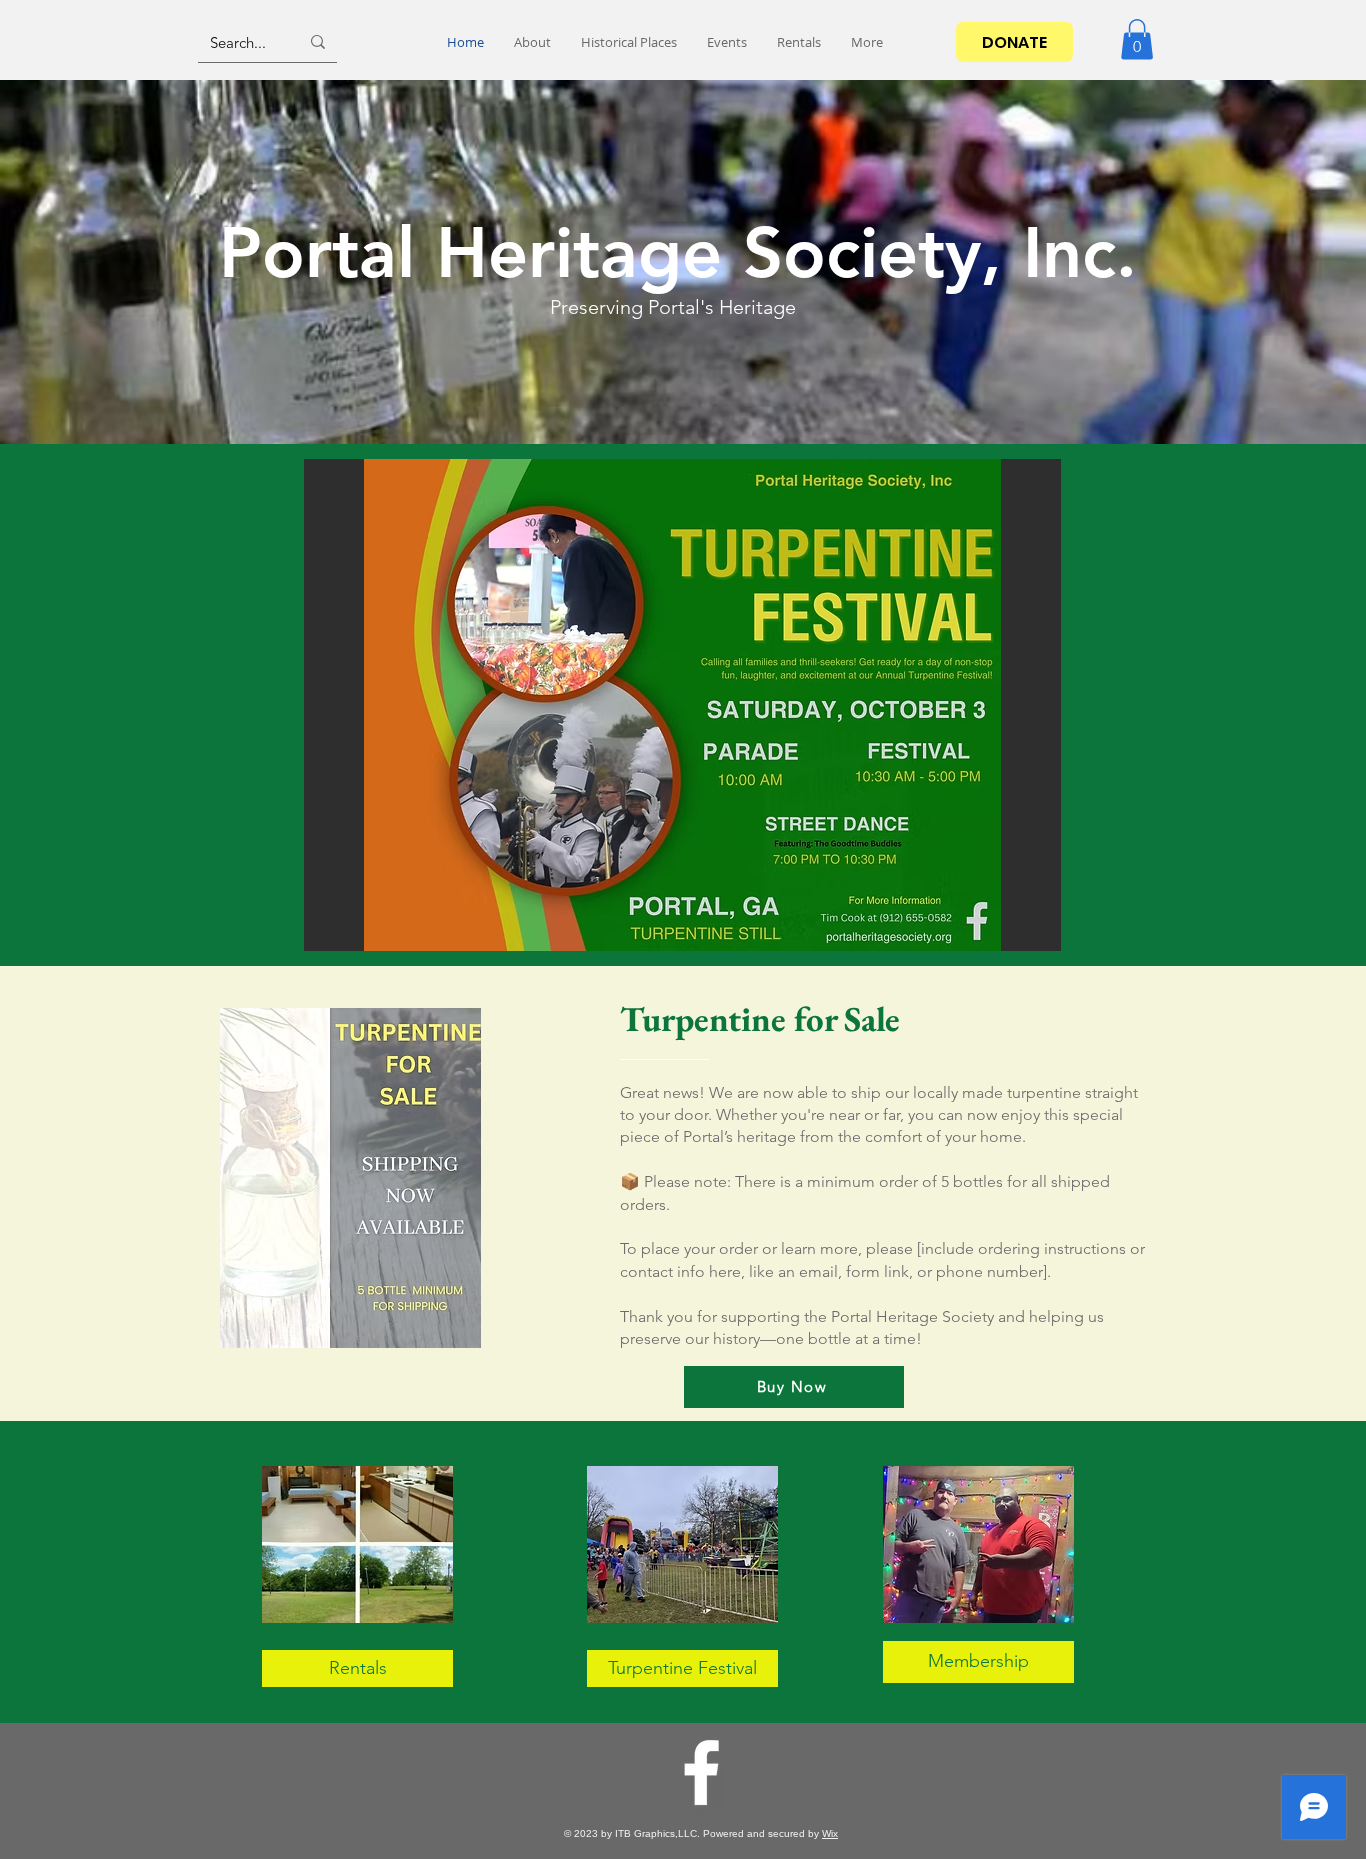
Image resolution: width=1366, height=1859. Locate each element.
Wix (830, 1833)
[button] (1137, 39)
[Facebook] (701, 1772)
